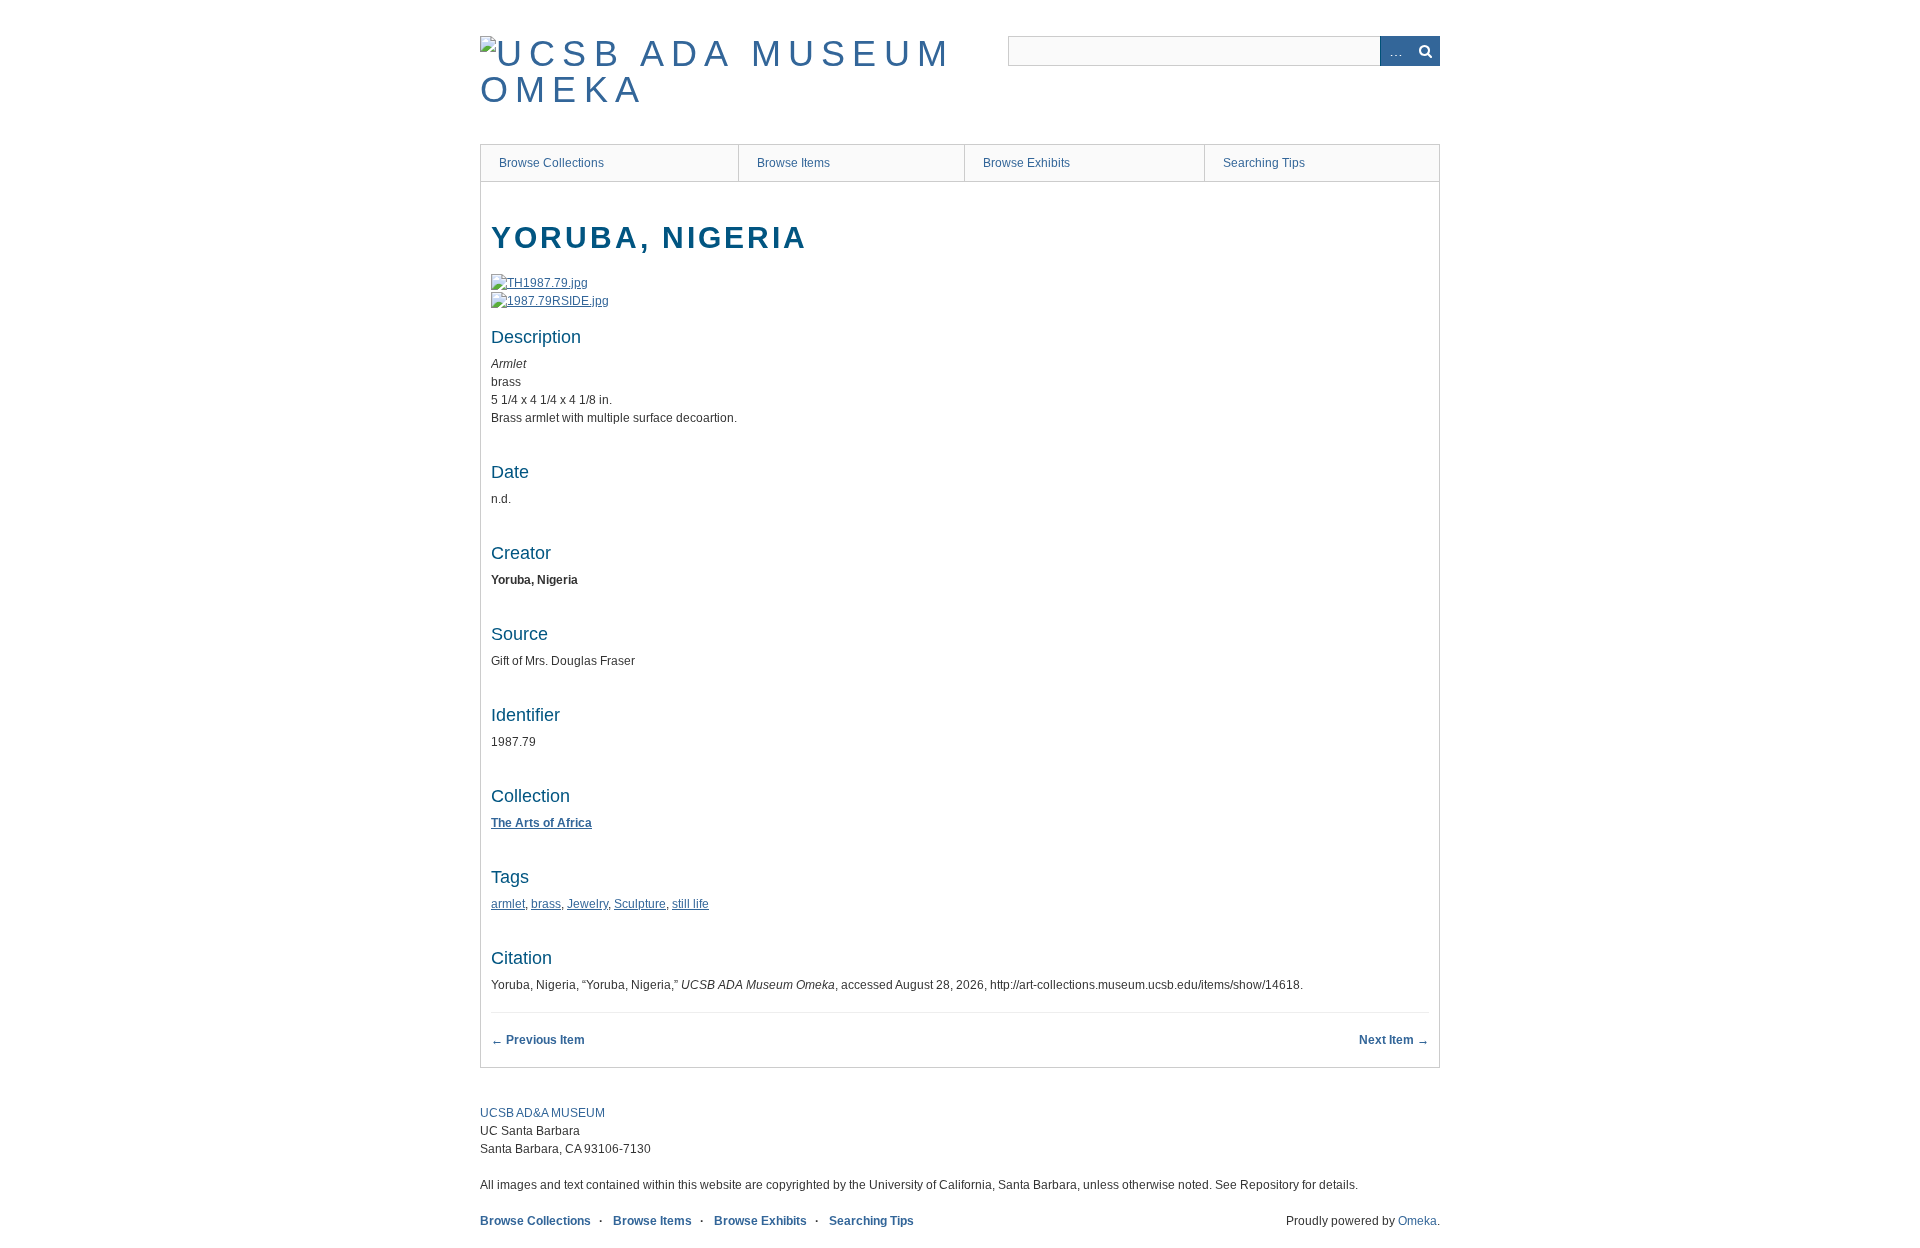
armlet (508, 904)
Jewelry (587, 904)
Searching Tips (1264, 163)
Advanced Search (1395, 51)
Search (1425, 51)
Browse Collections (551, 163)
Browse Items (793, 163)
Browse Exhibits (1026, 163)
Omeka (1417, 1221)
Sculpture (640, 904)
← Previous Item (538, 1040)
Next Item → (1394, 1040)
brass (546, 904)
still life (690, 904)
